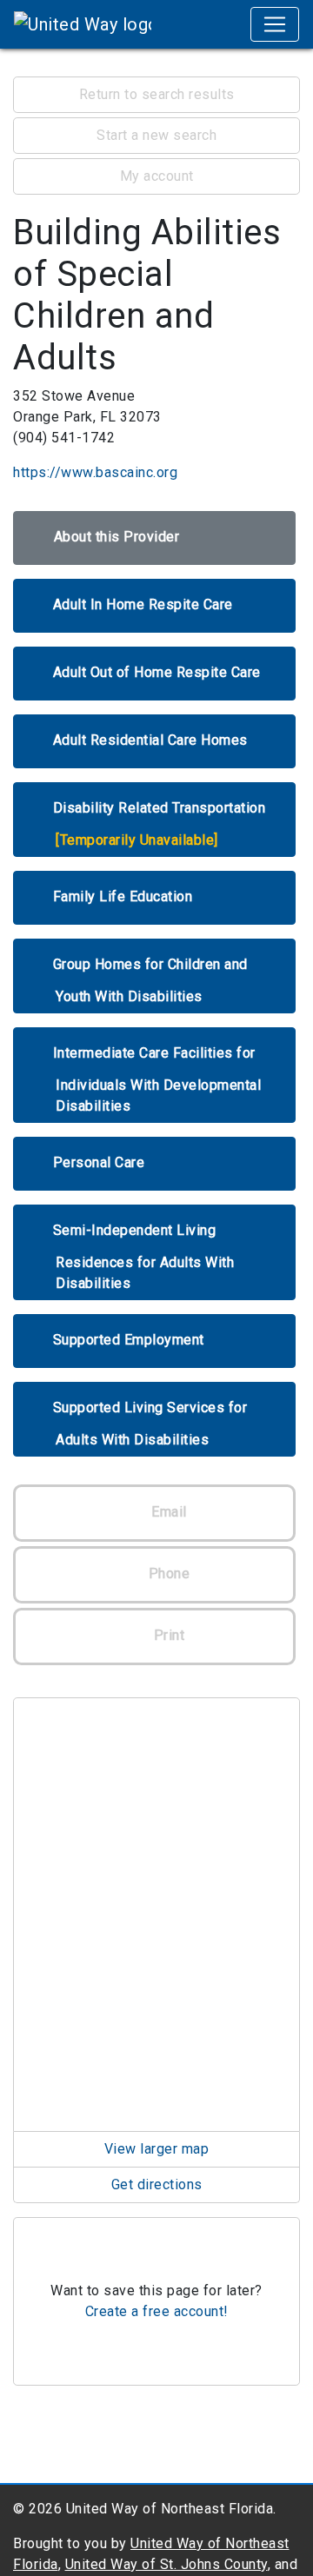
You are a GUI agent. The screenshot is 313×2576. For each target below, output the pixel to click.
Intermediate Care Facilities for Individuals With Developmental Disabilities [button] (157, 1079)
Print (167, 1635)
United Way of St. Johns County (166, 2564)
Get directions (157, 2184)
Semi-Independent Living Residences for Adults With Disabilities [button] (143, 1257)
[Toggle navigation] (275, 24)
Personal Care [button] (99, 1162)
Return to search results (157, 94)
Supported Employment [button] (129, 1340)
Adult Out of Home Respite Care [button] (157, 672)
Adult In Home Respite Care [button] (143, 604)
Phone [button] (167, 1573)
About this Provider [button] (117, 537)
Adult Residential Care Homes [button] (150, 740)
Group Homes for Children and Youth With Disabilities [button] (150, 980)
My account (157, 176)
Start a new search (156, 135)
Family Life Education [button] (123, 896)
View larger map (157, 2149)
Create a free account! (157, 2311)
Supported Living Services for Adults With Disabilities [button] (150, 1424)
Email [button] (167, 1512)
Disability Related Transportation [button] (160, 824)
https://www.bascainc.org (95, 472)
